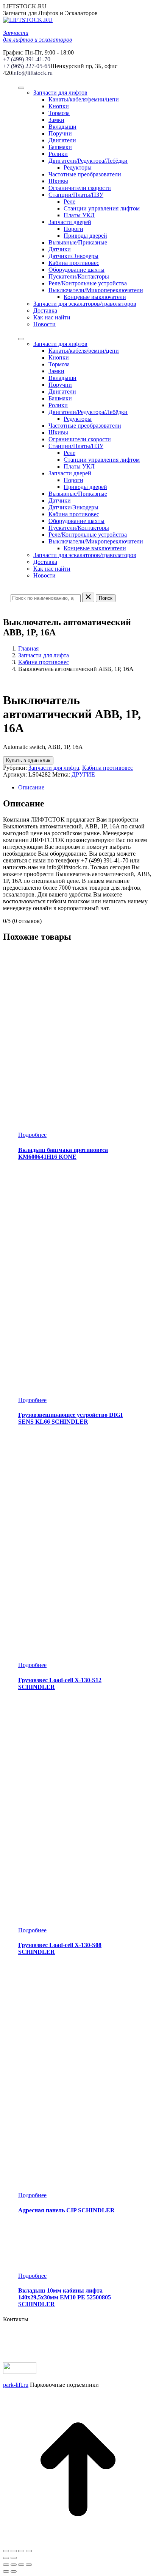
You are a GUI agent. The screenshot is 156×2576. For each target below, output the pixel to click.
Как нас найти (52, 317)
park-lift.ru (16, 2385)
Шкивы (58, 181)
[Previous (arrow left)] (6, 2571)
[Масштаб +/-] (29, 2551)
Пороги (73, 229)
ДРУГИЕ (83, 774)
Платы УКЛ (79, 215)
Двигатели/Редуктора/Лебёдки (88, 161)
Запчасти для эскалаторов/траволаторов (85, 304)
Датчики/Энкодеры (73, 256)
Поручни (60, 133)
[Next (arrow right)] (14, 2571)
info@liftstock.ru (32, 73)
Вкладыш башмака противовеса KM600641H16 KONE (63, 1153)
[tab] (86, 788)
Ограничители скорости (80, 188)
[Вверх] (78, 2542)
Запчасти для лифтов (60, 93)
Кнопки (59, 106)
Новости (44, 324)
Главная (28, 648)
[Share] (14, 2565)
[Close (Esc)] (6, 2565)
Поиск (106, 598)
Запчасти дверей (70, 222)
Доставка (45, 311)
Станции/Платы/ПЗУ (76, 195)
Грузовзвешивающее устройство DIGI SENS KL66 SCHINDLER (70, 1418)
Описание (31, 787)
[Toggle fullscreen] (21, 2565)
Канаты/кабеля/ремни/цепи (84, 99)
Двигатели (62, 140)
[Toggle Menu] (21, 88)
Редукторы (78, 167)
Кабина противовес (74, 263)
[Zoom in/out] (29, 2565)
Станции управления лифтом (102, 208)
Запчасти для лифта (44, 655)
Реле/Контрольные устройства (88, 283)
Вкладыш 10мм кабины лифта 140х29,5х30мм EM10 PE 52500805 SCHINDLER (65, 2297)
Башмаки (60, 147)
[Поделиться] (14, 2551)
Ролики (58, 154)
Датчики (60, 249)
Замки (56, 120)
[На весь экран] (21, 2551)
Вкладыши (62, 127)
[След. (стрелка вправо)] (14, 2558)
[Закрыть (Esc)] (6, 2551)
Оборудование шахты (76, 270)
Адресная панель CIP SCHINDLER (66, 2210)
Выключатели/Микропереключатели (96, 290)
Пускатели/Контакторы (79, 276)
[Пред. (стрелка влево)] (6, 2558)
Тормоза (59, 113)
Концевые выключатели (95, 297)
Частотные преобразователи (85, 174)
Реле (69, 202)
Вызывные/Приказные (78, 242)
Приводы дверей (85, 236)
